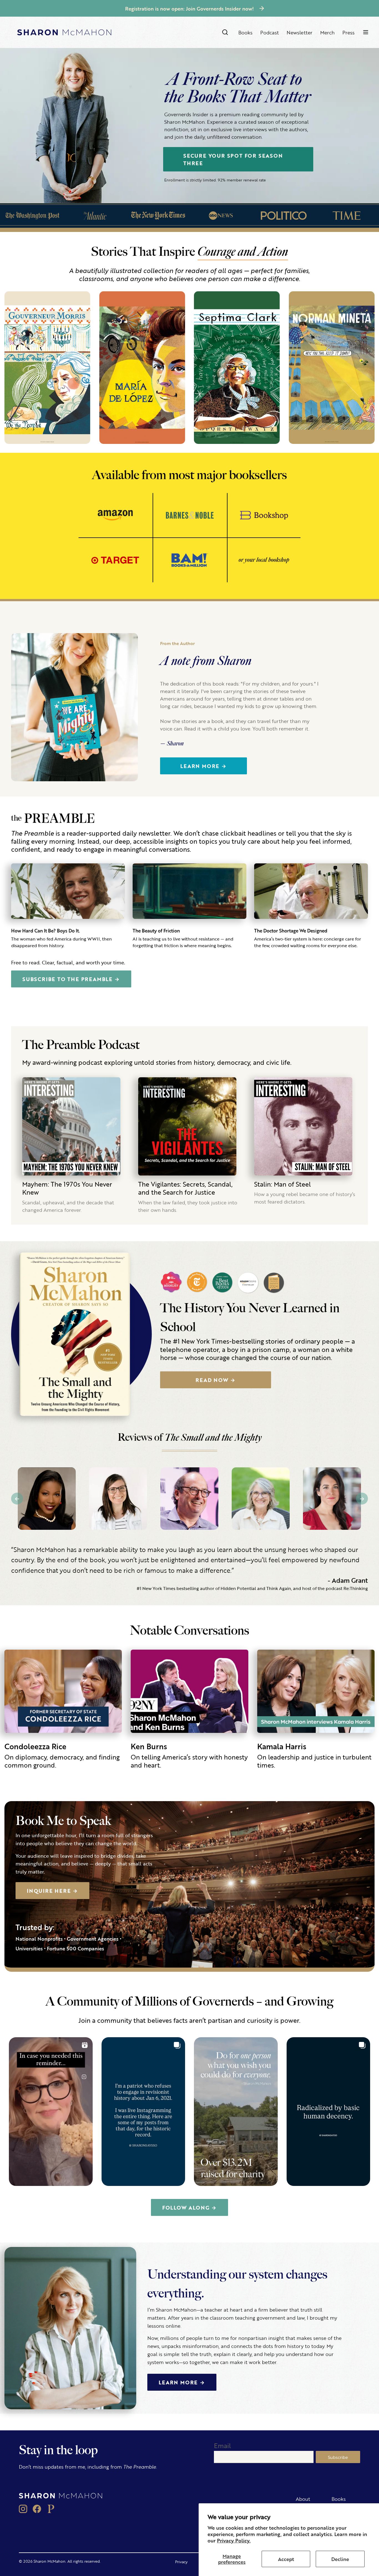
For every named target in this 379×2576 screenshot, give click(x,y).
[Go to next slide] (362, 1499)
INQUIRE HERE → (52, 1890)
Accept (286, 2559)
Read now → (216, 1380)
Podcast (270, 32)
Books (245, 32)
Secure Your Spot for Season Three (233, 159)
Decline (340, 2559)
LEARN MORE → (182, 2382)
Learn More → (204, 766)
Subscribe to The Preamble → (71, 979)
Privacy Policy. (234, 2540)
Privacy (181, 2562)
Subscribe (338, 2457)
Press (348, 32)
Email (222, 2445)
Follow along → (189, 2207)
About (303, 2499)
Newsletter (300, 32)
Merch (327, 32)
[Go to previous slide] (17, 1499)
